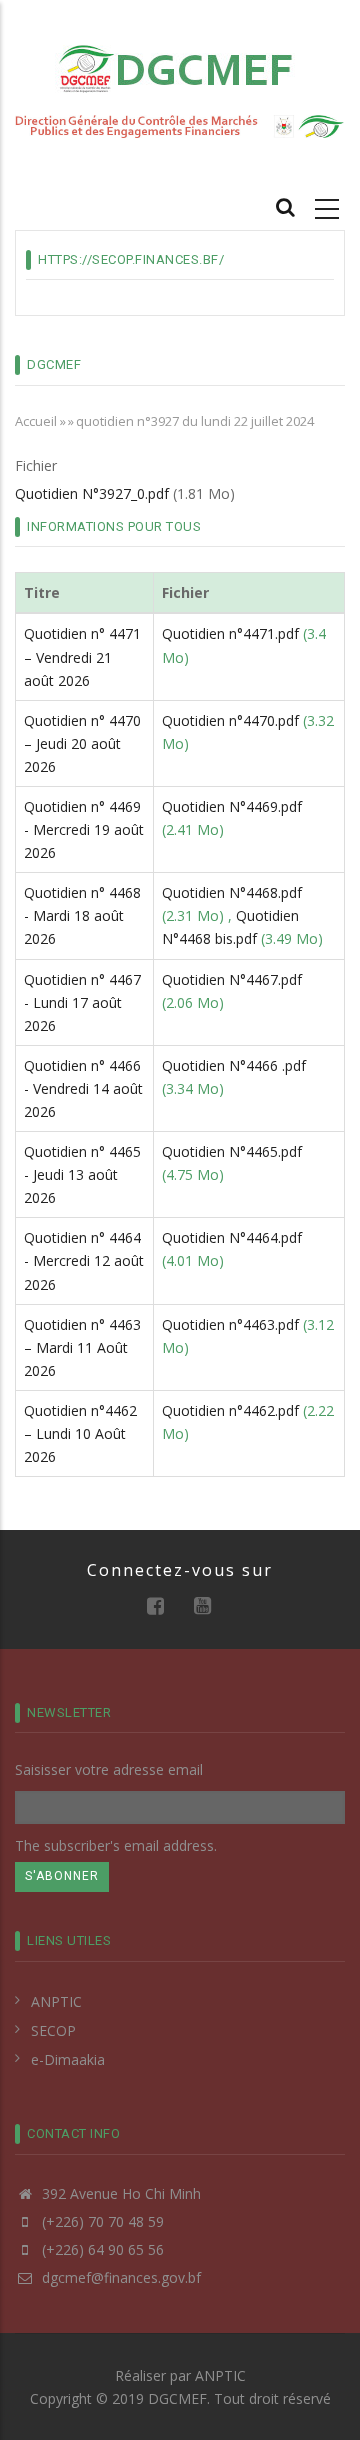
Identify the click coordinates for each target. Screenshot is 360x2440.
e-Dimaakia (68, 2059)
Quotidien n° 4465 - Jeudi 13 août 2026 (82, 1174)
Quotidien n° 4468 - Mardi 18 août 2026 (82, 915)
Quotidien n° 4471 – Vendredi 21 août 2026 (82, 656)
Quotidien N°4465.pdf (232, 1151)
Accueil (36, 421)
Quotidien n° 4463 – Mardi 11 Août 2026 (82, 1347)
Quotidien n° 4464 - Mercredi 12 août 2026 (84, 1260)
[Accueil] (180, 67)
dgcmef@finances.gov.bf (119, 2277)
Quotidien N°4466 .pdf (234, 1065)
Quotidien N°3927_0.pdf (92, 493)
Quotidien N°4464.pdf (232, 1237)
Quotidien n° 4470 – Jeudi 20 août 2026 (82, 743)
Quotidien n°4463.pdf (230, 1324)
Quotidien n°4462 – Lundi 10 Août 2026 (80, 1433)
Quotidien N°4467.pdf (232, 979)
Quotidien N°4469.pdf (232, 806)
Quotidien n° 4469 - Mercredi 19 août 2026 (84, 829)
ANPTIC (56, 2001)
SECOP (53, 2030)
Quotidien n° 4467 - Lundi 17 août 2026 (82, 1002)
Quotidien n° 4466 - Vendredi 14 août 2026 (83, 1088)
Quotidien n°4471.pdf (230, 633)
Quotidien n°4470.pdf (230, 720)
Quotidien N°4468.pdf (232, 892)
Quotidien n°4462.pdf (230, 1410)
